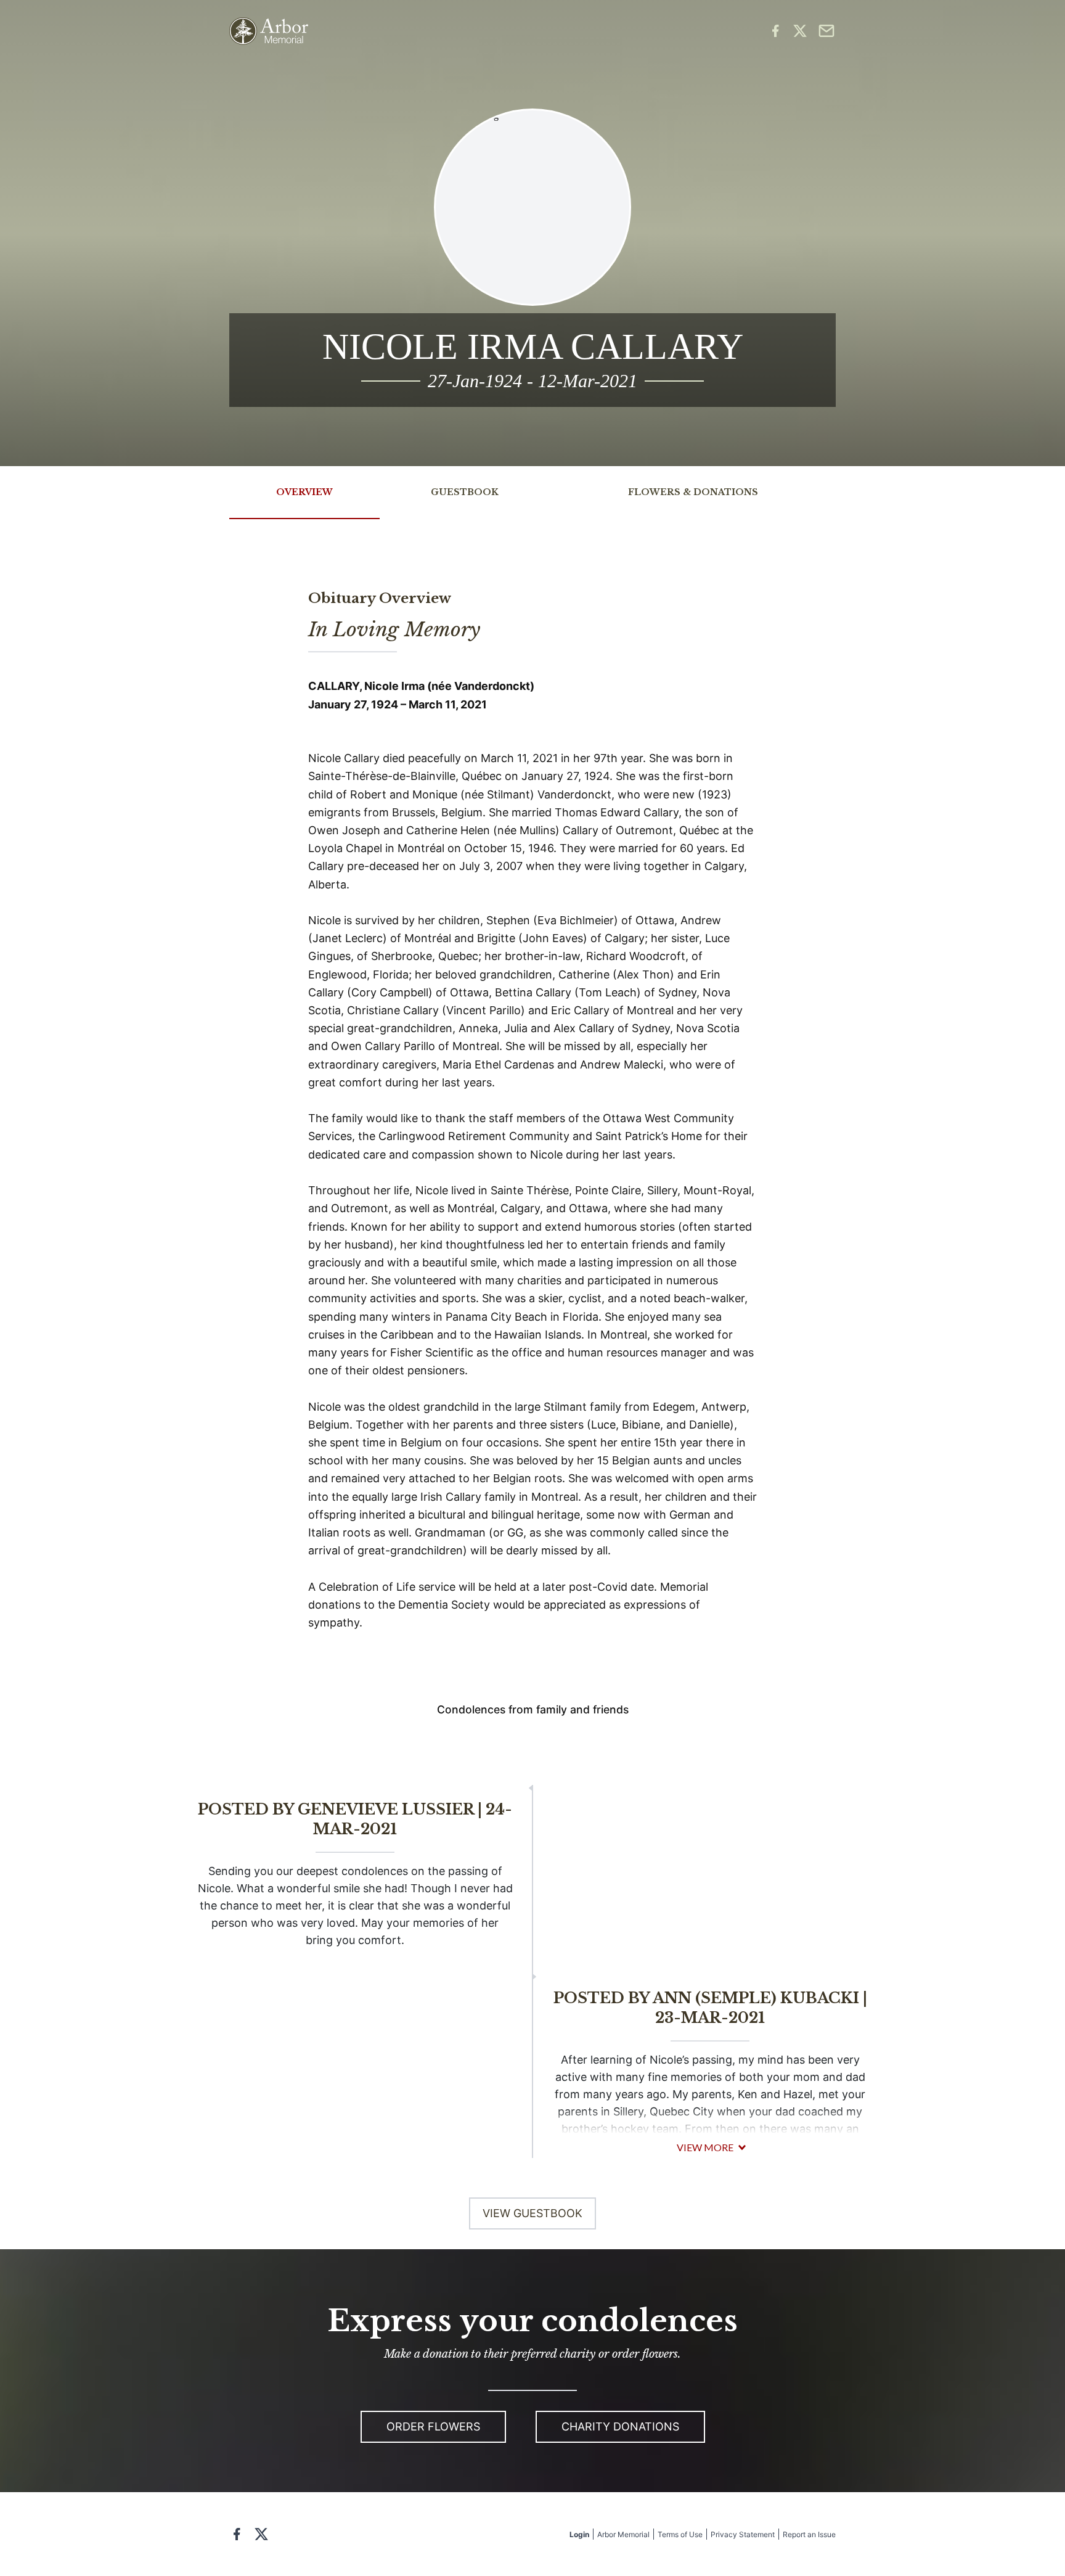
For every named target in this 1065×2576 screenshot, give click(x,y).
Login (579, 2534)
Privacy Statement (743, 2534)
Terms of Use (680, 2534)
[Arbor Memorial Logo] (269, 31)
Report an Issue (809, 2534)
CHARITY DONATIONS (620, 2426)
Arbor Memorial (623, 2534)
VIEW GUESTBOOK (532, 2213)
